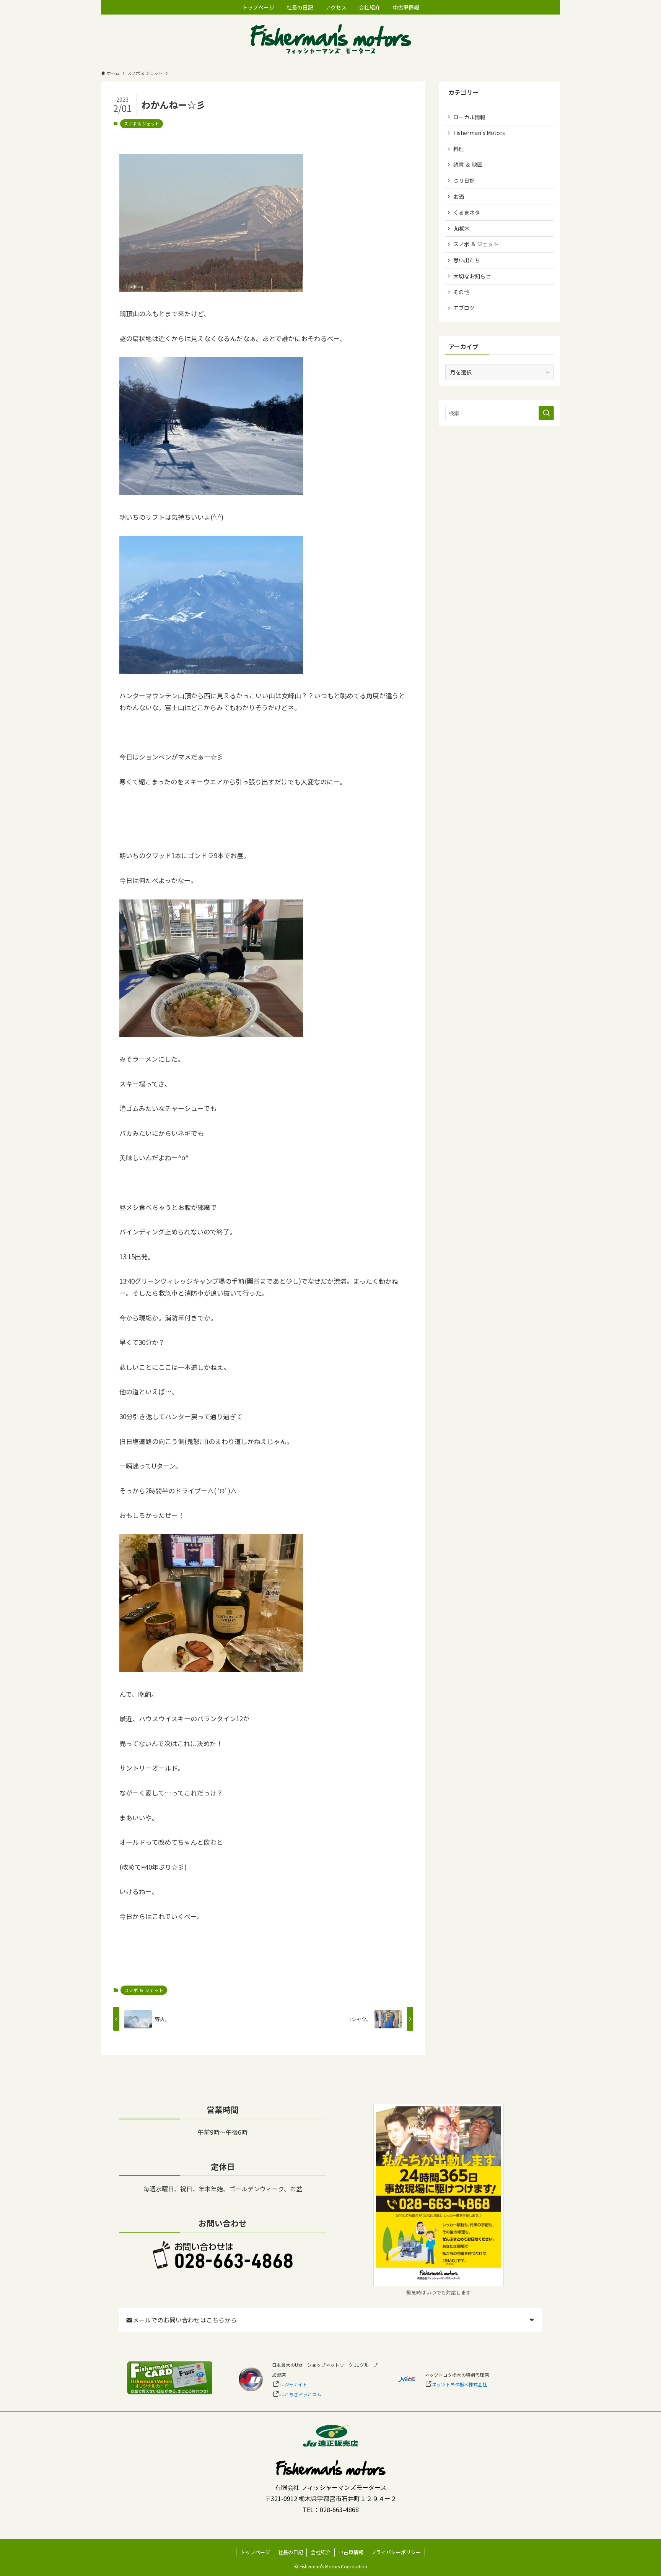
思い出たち (467, 260)
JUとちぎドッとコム (300, 2394)
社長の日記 (291, 2552)
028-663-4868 (339, 2509)
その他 (461, 292)
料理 (459, 149)
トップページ (255, 2552)
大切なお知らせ (472, 276)
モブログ (464, 308)
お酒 (459, 197)
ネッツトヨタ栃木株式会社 (459, 2384)
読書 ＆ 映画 (468, 164)
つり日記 (464, 181)
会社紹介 (321, 2552)
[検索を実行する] (546, 413)
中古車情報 (351, 2552)
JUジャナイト (293, 2384)
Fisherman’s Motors (479, 133)
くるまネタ (467, 212)
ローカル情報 (469, 117)
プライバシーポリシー (396, 2552)
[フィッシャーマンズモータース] (330, 40)
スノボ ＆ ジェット (142, 124)
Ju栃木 (462, 228)
